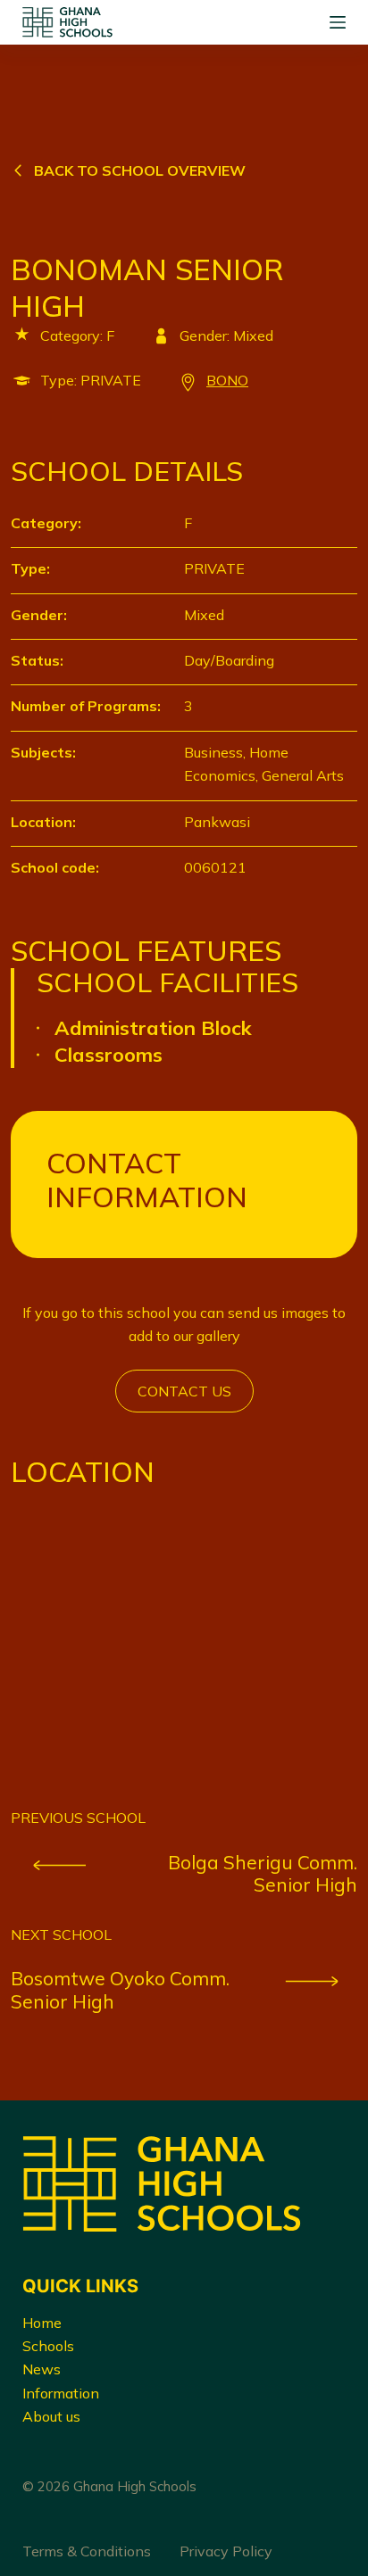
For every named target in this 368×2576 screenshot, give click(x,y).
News (42, 2369)
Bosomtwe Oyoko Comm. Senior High (120, 1990)
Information (61, 2393)
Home (42, 2323)
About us (51, 2416)
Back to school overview (140, 170)
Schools (48, 2346)
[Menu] (338, 22)
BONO (227, 380)
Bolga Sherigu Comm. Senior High (263, 1874)
